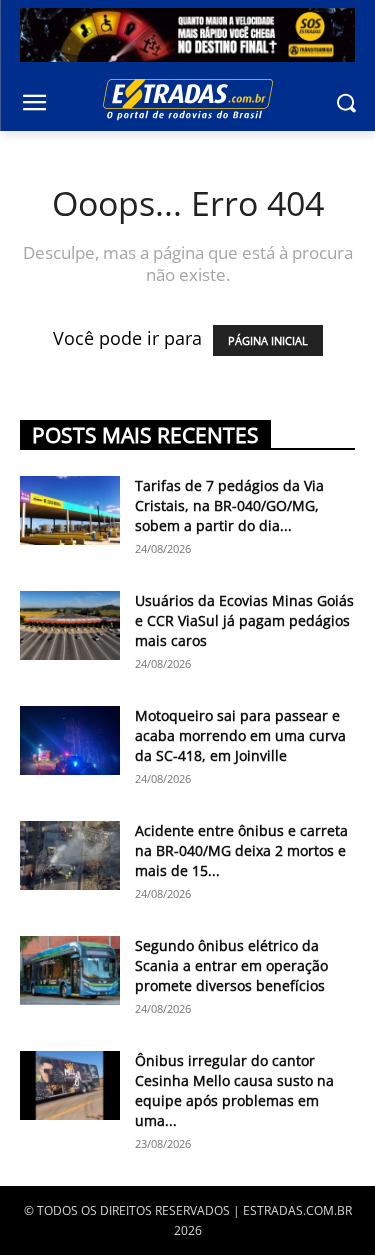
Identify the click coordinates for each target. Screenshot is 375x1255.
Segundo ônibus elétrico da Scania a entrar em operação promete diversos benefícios (231, 965)
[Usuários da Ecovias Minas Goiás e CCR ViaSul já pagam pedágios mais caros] (70, 625)
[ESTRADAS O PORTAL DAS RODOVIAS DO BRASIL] (187, 99)
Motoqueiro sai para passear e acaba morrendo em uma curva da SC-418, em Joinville (240, 735)
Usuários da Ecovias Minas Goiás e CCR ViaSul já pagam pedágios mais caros (244, 620)
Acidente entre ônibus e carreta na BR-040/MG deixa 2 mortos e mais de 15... (241, 850)
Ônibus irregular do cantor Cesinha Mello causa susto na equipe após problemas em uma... (234, 1090)
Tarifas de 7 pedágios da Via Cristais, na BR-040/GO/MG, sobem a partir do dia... (229, 505)
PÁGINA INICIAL (268, 340)
